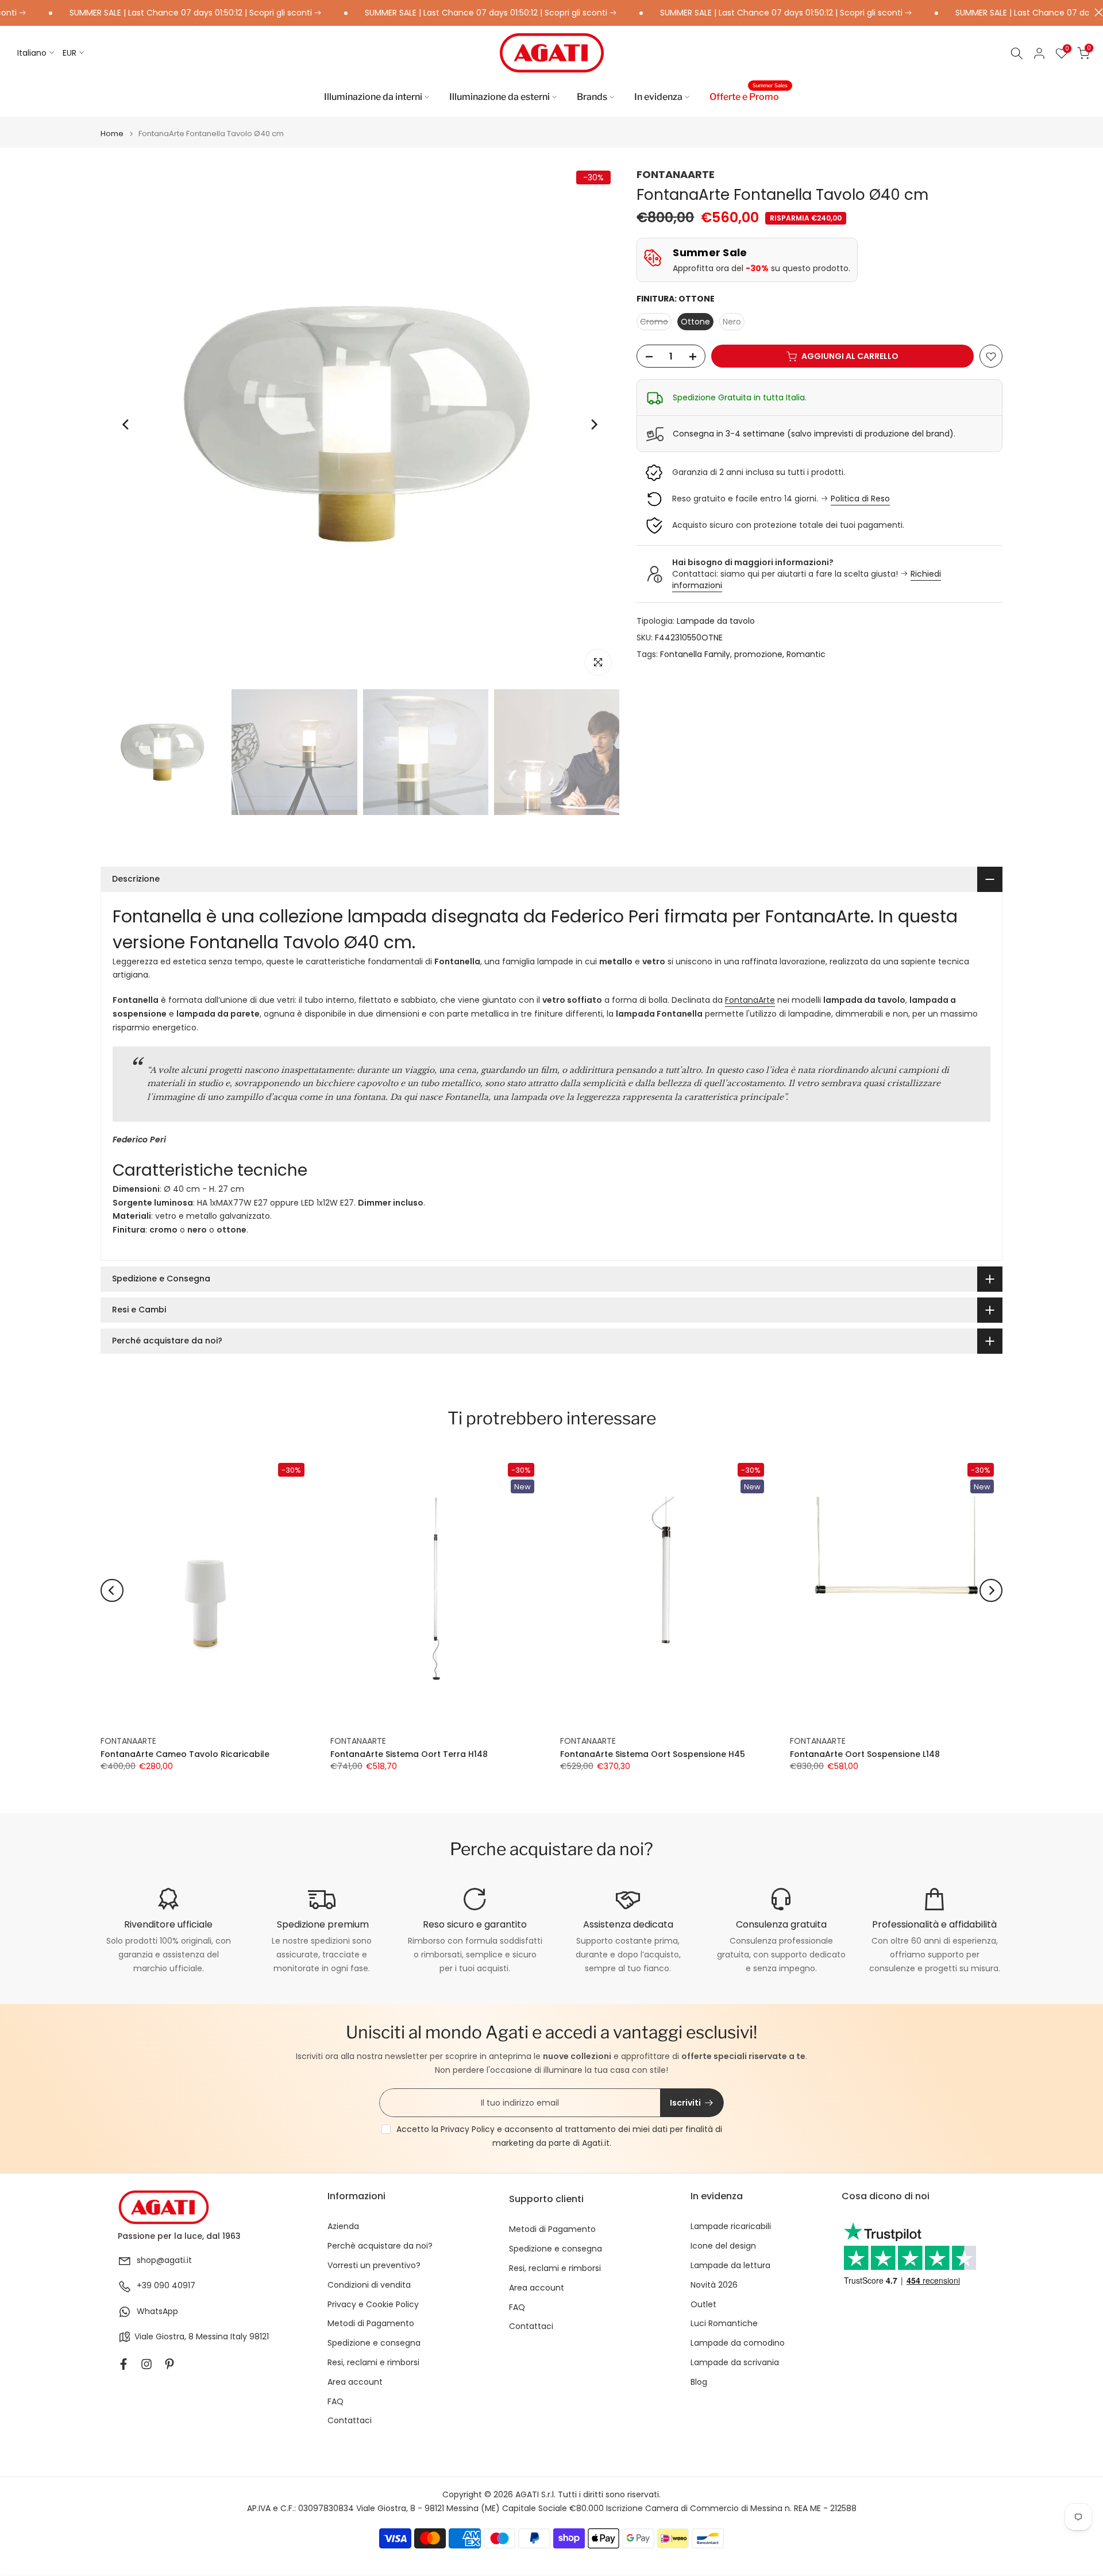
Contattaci (350, 2421)
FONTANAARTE (676, 174)
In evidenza (658, 97)
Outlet (703, 2305)
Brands (592, 97)
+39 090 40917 (166, 2286)
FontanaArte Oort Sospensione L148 (865, 1754)
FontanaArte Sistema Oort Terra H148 (409, 1754)
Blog (699, 2382)
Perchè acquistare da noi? (380, 2246)
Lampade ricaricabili (731, 2227)
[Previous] (126, 424)
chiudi (1096, 12)
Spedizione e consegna (374, 2343)
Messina (212, 2337)
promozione (758, 654)
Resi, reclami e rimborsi (373, 2363)
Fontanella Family (695, 654)
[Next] (593, 424)
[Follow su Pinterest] (169, 2364)
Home (112, 134)
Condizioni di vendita (369, 2285)
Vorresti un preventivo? (374, 2266)
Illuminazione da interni (373, 97)
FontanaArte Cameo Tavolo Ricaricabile (185, 1754)
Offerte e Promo (749, 96)
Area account (355, 2382)
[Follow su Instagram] (146, 2364)
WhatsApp (157, 2312)
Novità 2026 (714, 2285)
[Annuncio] (432, 13)
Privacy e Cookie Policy (373, 2305)
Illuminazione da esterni (500, 97)
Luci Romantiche (724, 2324)
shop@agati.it (164, 2260)
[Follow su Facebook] (124, 2364)
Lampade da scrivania (735, 2363)
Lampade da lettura (730, 2266)
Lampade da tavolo (716, 621)
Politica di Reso (860, 499)
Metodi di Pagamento (371, 2324)
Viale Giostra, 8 (164, 2337)
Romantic (806, 654)
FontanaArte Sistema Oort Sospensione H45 (653, 1754)
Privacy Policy (468, 2129)
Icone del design (723, 2246)
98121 (259, 2337)
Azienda (343, 2227)
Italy (239, 2337)
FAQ (335, 2402)
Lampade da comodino (738, 2343)
